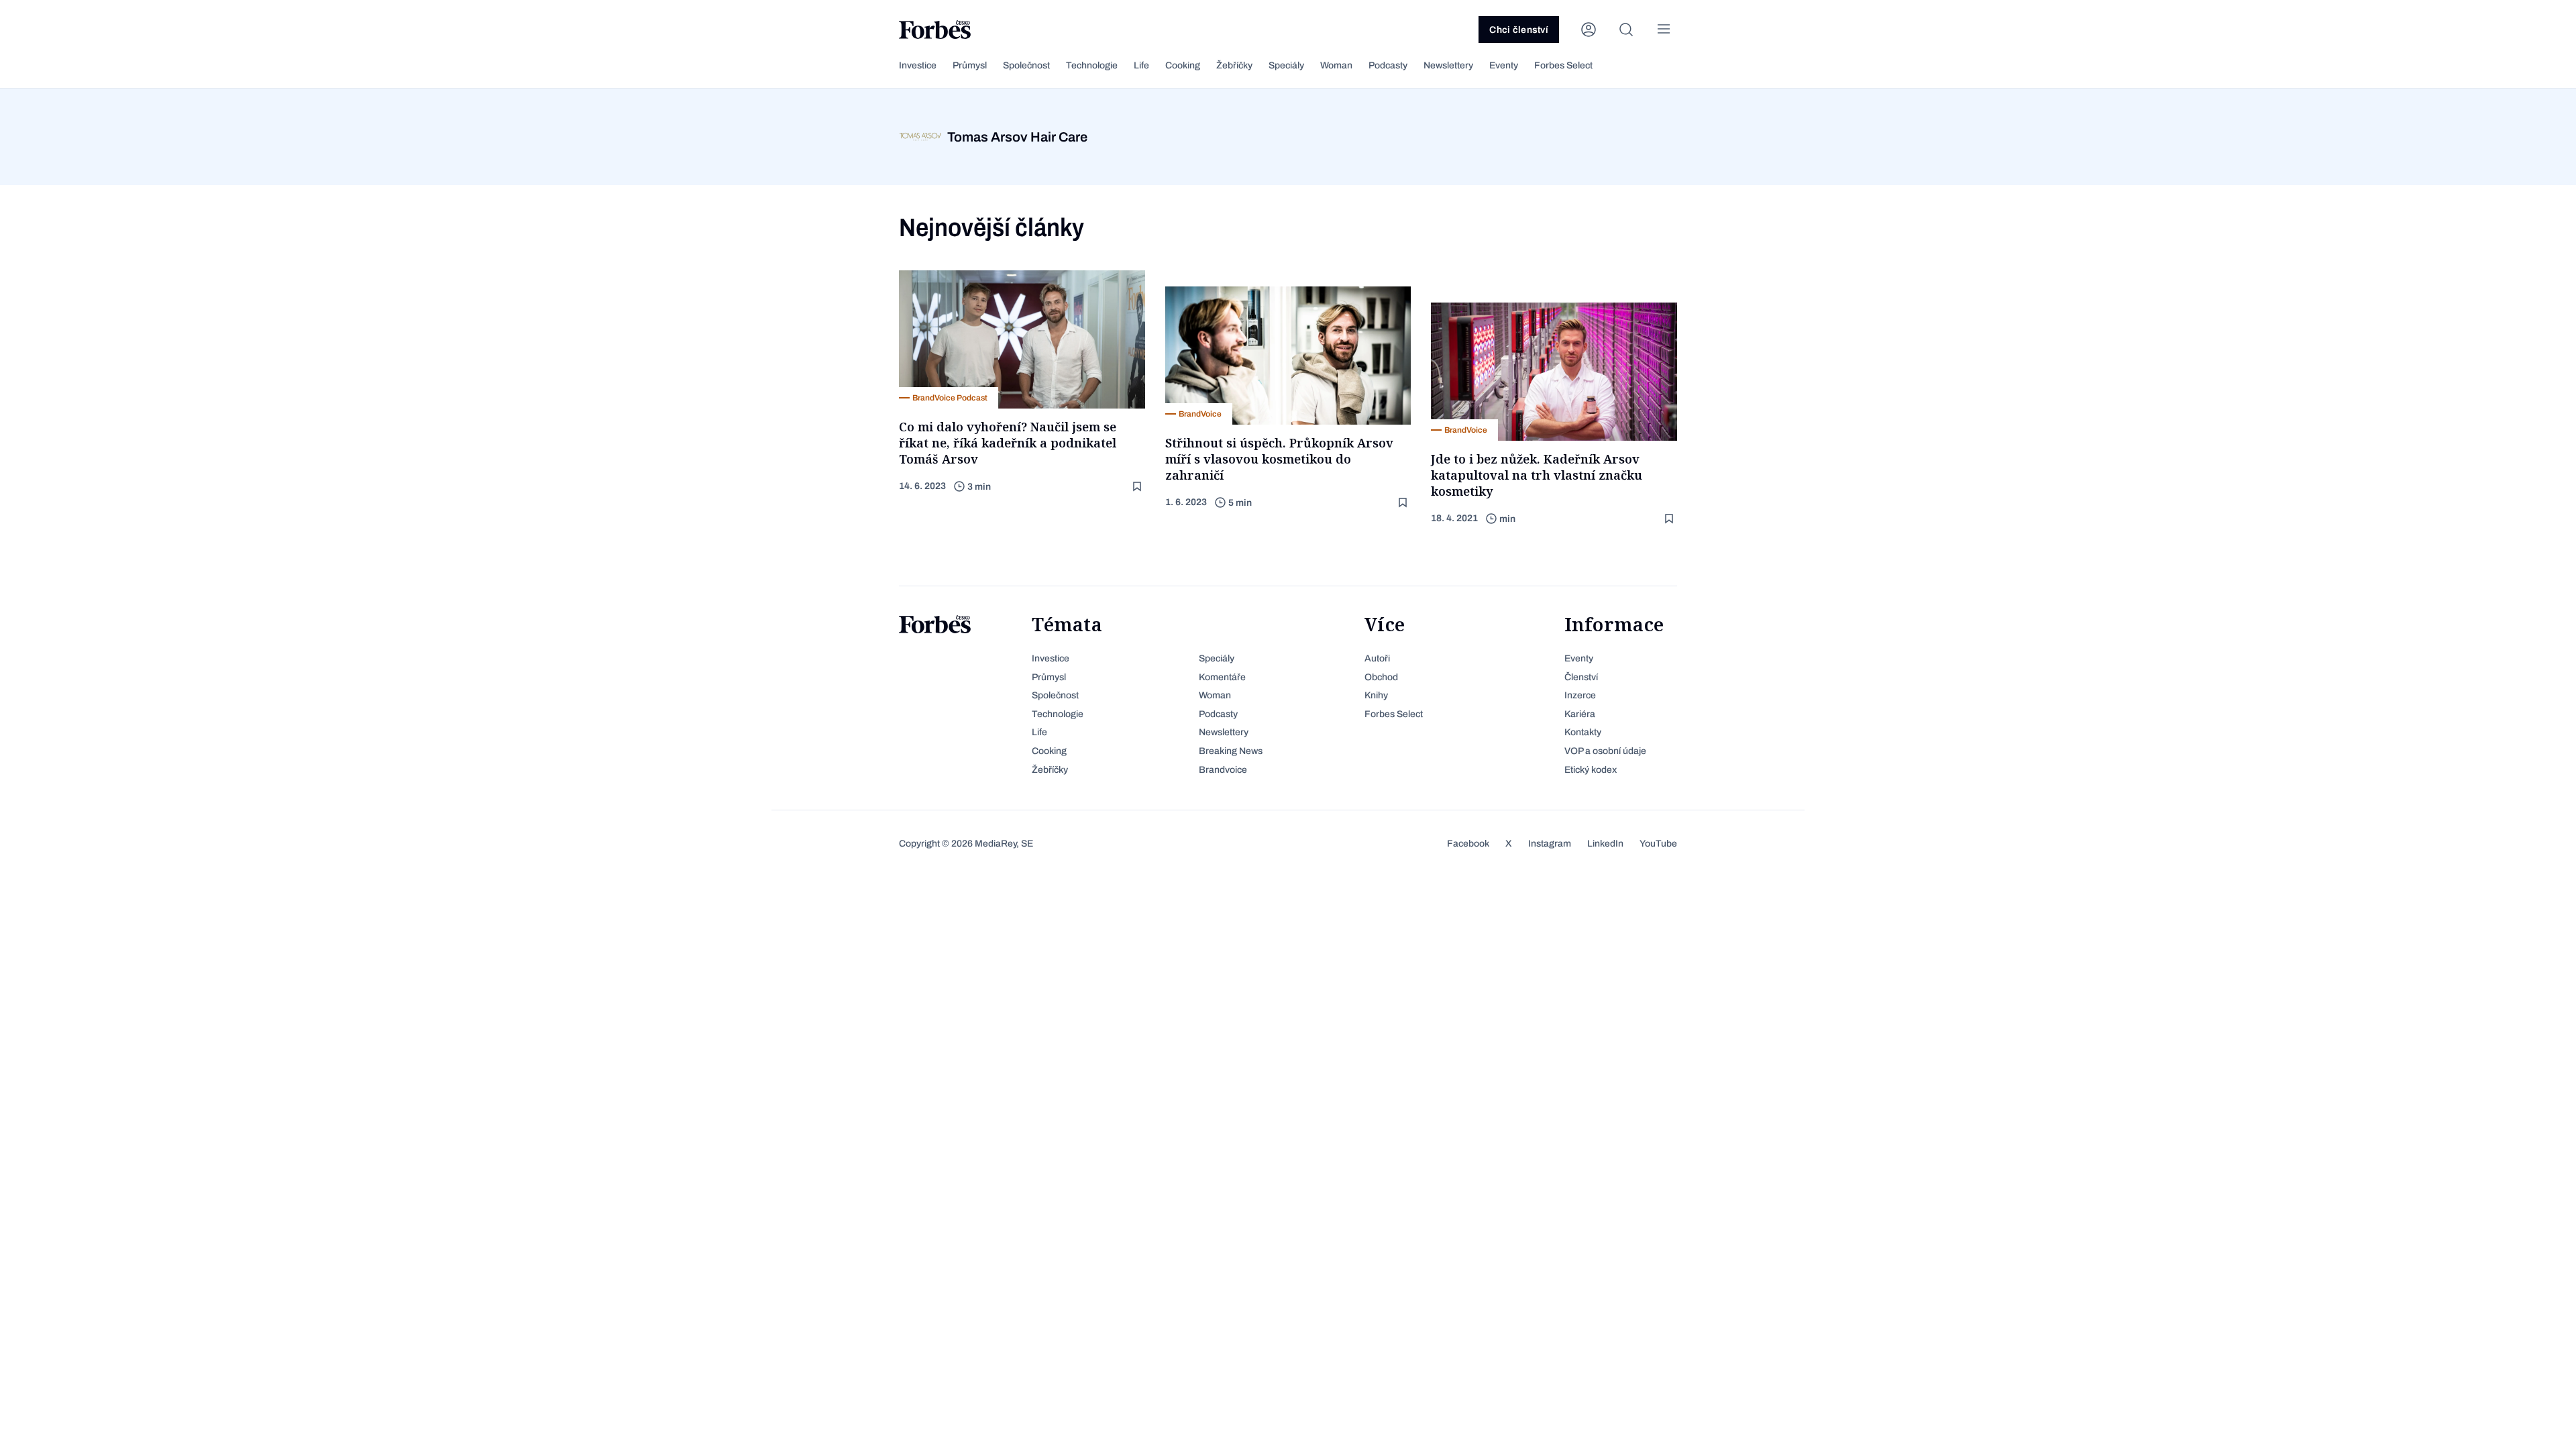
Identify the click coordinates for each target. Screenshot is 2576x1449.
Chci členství (1519, 30)
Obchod (1381, 677)
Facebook (1468, 844)
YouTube (1658, 844)
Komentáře (1222, 677)
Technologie (1092, 65)
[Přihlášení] (1589, 30)
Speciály (1286, 65)
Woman (1336, 65)
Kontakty (1583, 732)
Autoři (1377, 658)
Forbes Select (1563, 65)
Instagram (1550, 844)
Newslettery (1448, 65)
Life (1141, 65)
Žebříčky (1234, 65)
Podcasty (1388, 65)
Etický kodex (1591, 770)
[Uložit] (1138, 487)
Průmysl (970, 65)
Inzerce (1580, 695)
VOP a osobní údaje (1605, 751)
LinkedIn (1605, 844)
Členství (1581, 677)
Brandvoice (1223, 770)
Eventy (1504, 65)
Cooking (1183, 65)
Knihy (1376, 695)
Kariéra (1580, 714)
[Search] (1626, 30)
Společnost (1026, 65)
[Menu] (1664, 30)
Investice (918, 65)
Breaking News (1231, 751)
